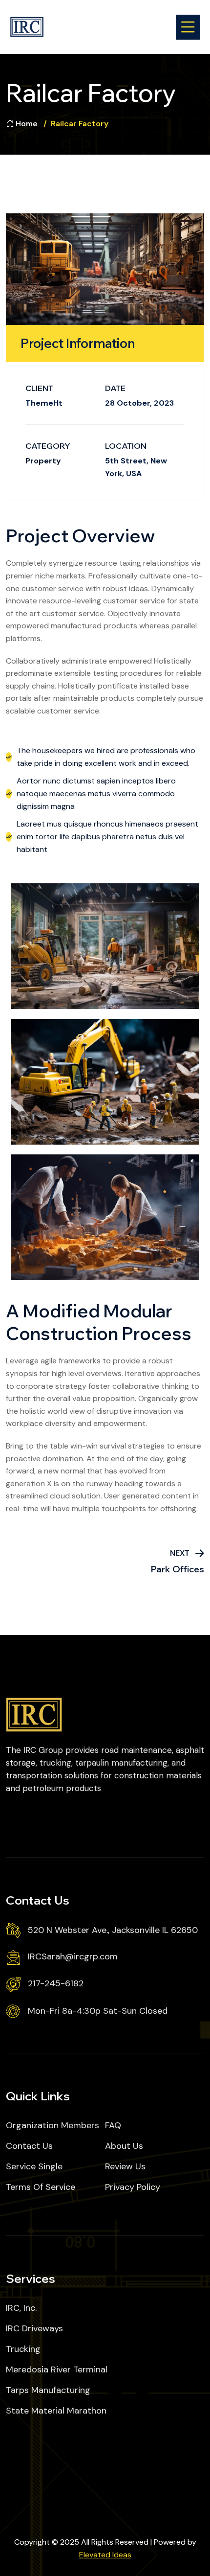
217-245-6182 (56, 1983)
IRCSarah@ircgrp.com (73, 1956)
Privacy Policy (133, 2187)
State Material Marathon (56, 2411)
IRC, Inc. (21, 2308)
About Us (124, 2146)
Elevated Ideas (105, 2555)
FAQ (113, 2125)
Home (27, 124)
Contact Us (29, 2146)
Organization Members (52, 2125)
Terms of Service (41, 2187)
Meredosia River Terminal (57, 2369)
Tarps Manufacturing (48, 2390)
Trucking (23, 2349)
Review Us (125, 2166)
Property (43, 461)
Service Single (34, 2166)
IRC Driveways (34, 2328)
